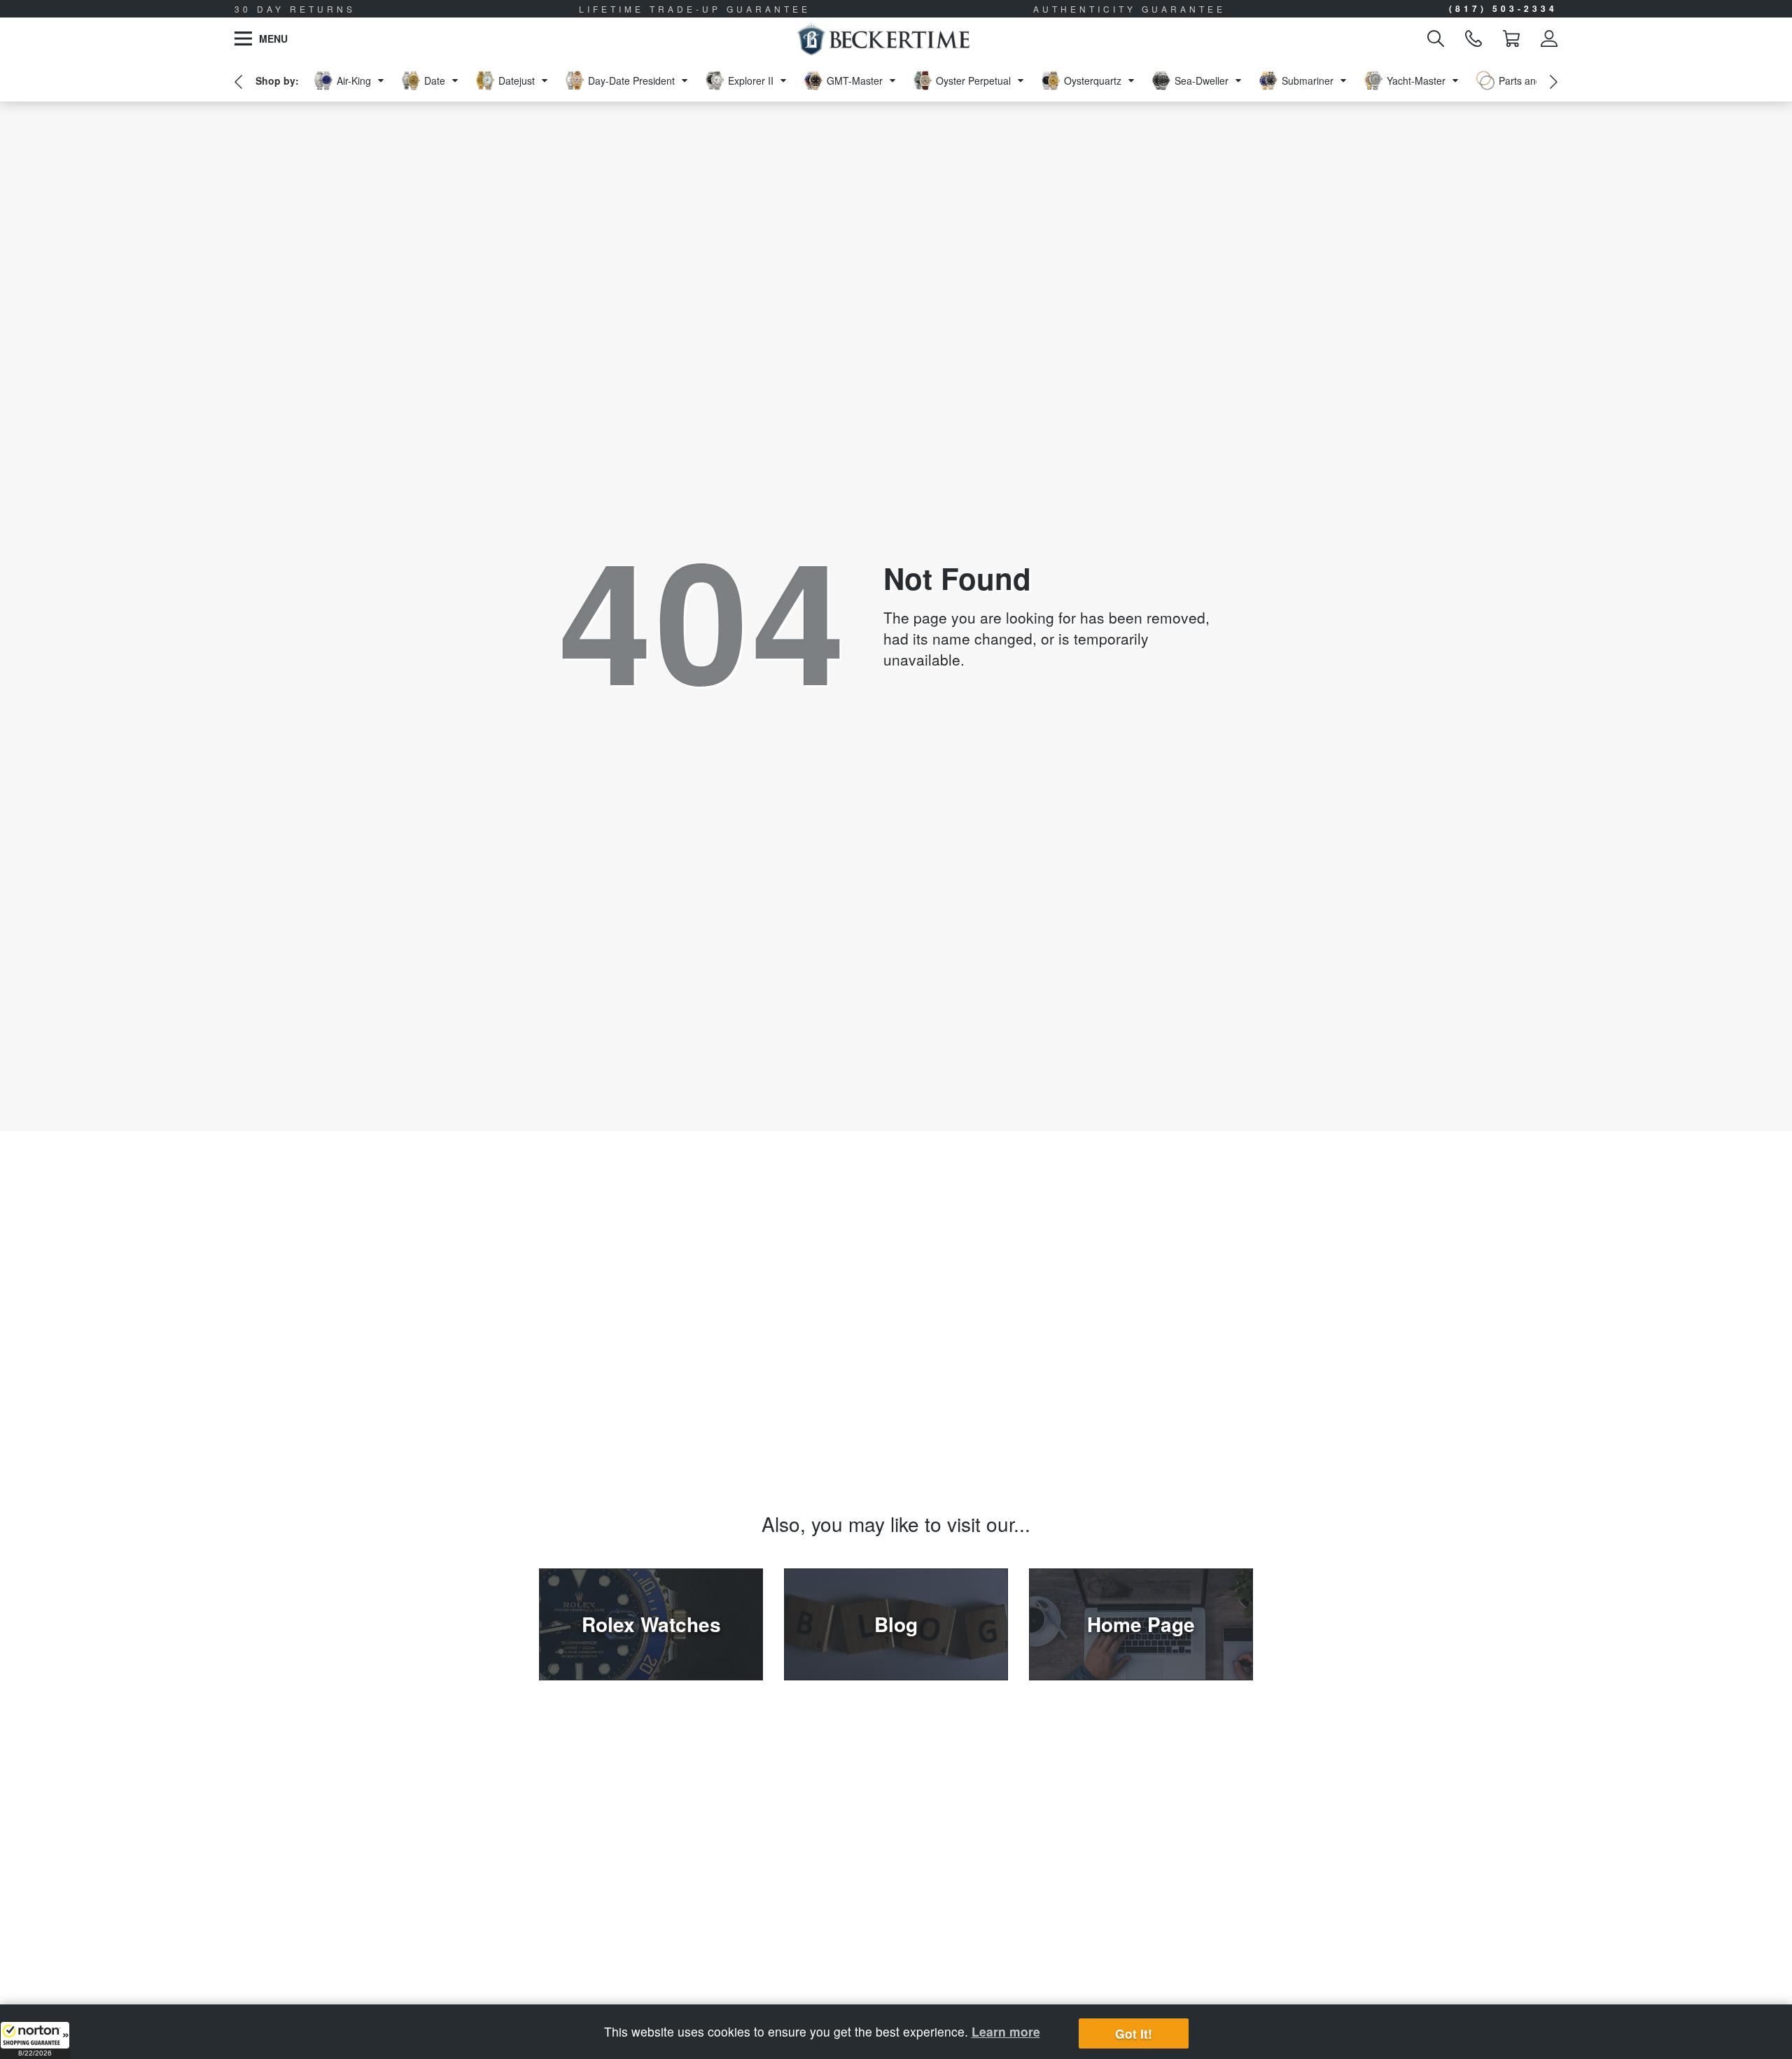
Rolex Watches (651, 1624)
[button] (35, 2040)
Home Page (1141, 1624)
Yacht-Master (1416, 80)
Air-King (354, 80)
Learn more (1006, 2031)
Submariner (1308, 80)
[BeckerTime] (883, 38)
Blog (896, 1624)
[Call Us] (1473, 38)
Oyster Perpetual (973, 80)
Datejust (517, 80)
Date (435, 80)
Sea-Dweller (1202, 80)
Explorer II (751, 80)
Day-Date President (631, 80)
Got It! (1134, 2033)
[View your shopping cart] (1511, 38)
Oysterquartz (1093, 80)
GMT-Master (855, 80)
